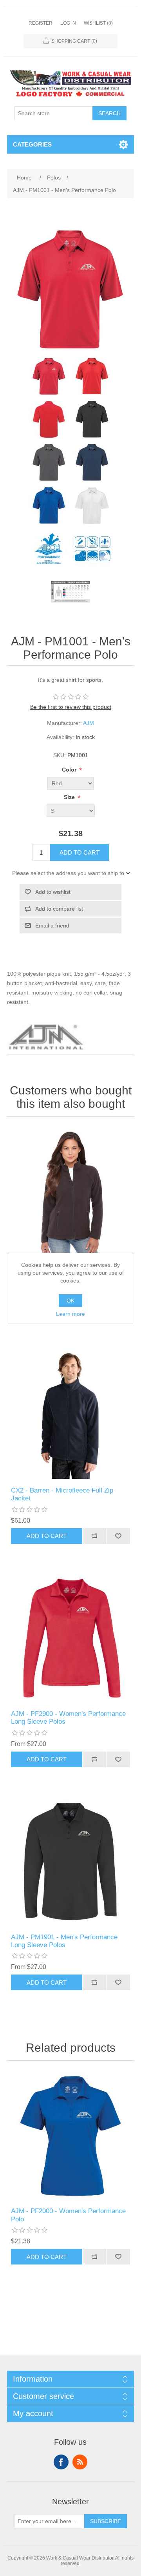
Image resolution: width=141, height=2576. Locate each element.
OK (70, 1301)
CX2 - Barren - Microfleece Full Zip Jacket (62, 1494)
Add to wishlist (53, 892)
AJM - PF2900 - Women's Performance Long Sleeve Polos (68, 1718)
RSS (80, 2462)
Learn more (70, 1314)
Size (70, 797)
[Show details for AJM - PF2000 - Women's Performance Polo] (70, 2136)
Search (109, 113)
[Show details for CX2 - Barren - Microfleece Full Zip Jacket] (70, 1415)
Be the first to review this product (71, 707)
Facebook (61, 2462)
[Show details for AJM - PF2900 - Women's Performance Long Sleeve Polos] (70, 1639)
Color (70, 770)
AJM (89, 723)
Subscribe (106, 2521)
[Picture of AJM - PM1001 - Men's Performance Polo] (49, 376)
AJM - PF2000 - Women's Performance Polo (68, 2215)
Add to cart (80, 852)
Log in (68, 23)
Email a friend (52, 926)
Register (41, 23)
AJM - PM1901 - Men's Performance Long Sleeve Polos (64, 1941)
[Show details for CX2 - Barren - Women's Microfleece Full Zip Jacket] (70, 1192)
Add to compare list (59, 909)
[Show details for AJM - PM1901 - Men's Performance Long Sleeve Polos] (70, 1862)
